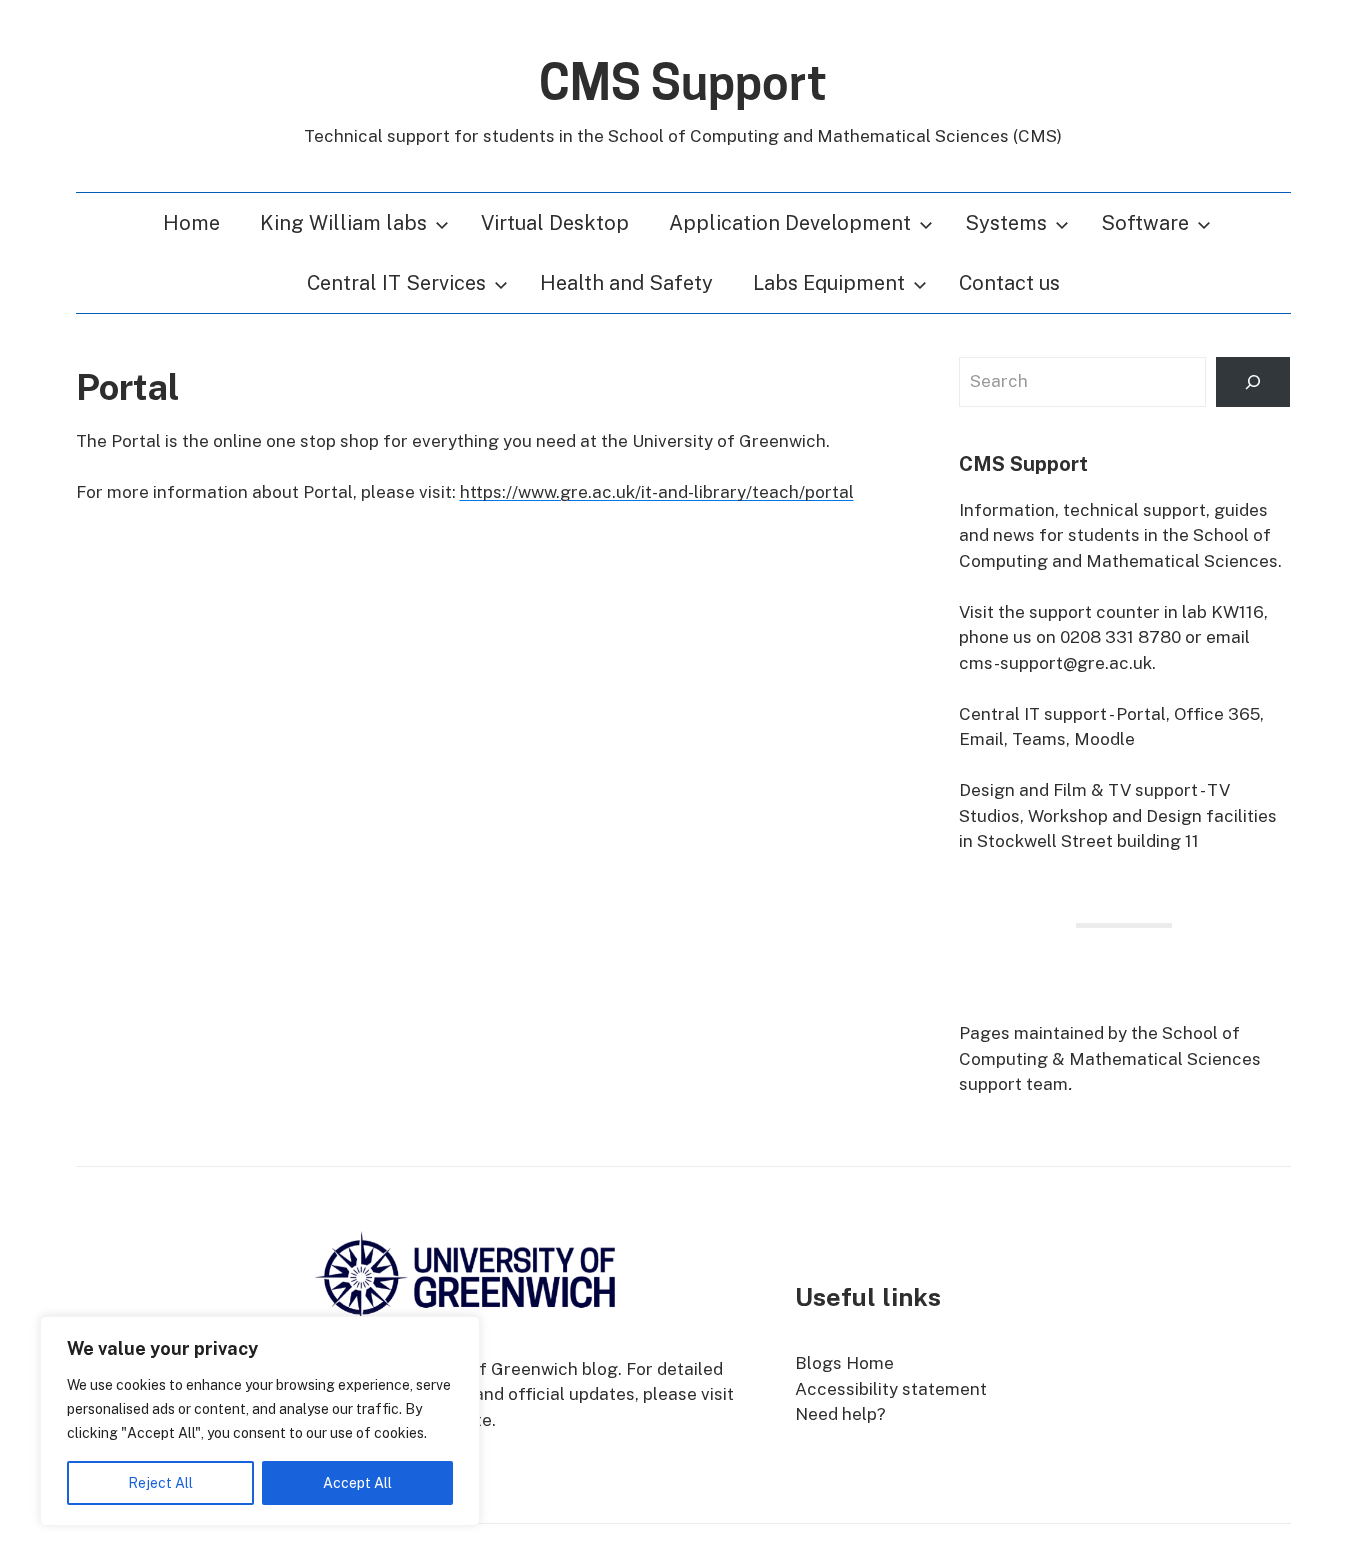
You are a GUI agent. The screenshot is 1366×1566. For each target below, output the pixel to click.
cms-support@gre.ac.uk (1055, 663)
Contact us (1009, 283)
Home (191, 223)
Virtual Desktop (555, 223)
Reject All (160, 1483)
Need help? (840, 1414)
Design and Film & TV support (1078, 790)
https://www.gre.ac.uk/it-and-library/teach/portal (657, 492)
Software (1145, 223)
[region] (260, 1421)
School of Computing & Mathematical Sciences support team (1110, 1058)
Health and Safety (626, 283)
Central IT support (1033, 714)
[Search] (1252, 382)
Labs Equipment (829, 283)
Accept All (357, 1483)
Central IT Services (396, 283)
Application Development (790, 223)
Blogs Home (844, 1363)
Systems (1006, 223)
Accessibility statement (891, 1389)
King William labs (343, 223)
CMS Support (683, 83)
